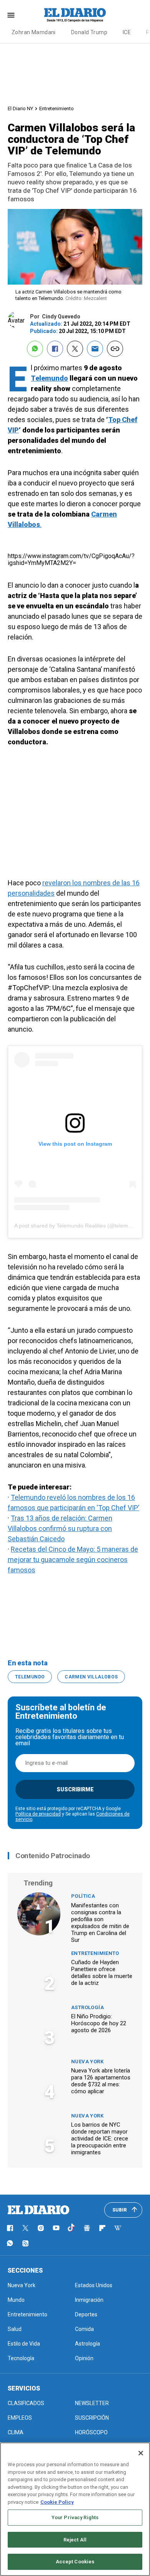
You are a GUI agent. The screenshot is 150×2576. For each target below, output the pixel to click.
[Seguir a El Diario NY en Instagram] (41, 2228)
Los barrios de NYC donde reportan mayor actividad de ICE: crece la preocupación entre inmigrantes (100, 2139)
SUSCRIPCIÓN (92, 2418)
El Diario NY (20, 109)
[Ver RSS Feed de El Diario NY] (25, 2243)
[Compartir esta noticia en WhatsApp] (35, 349)
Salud (15, 2329)
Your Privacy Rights (75, 2517)
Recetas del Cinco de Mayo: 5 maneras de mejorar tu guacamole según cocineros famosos (73, 1560)
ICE (127, 32)
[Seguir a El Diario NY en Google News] (87, 2228)
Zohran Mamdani (34, 32)
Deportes (86, 2314)
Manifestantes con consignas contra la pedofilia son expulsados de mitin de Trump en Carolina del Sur (100, 1923)
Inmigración (89, 2300)
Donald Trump (89, 32)
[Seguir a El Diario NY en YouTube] (56, 2228)
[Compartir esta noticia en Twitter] (75, 349)
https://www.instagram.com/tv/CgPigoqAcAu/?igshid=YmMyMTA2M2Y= (71, 559)
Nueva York (87, 2062)
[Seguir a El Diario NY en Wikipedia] (118, 2228)
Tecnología (21, 2358)
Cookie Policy (57, 2502)
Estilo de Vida (24, 2344)
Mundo (16, 2300)
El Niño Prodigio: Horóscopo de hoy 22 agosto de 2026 (99, 2023)
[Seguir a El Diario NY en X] (25, 2228)
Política (83, 1896)
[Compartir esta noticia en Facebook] (55, 349)
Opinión (84, 2358)
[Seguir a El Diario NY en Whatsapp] (10, 2243)
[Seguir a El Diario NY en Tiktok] (72, 2228)
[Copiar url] (115, 349)
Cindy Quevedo (61, 316)
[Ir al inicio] (38, 2210)
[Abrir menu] (11, 15)
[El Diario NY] (75, 15)
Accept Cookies (75, 2562)
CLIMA (16, 2432)
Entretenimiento (57, 109)
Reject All (75, 2540)
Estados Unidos (94, 2285)
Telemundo (49, 378)
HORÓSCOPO (91, 2432)
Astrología (87, 2007)
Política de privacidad (38, 1814)
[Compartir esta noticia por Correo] (95, 349)
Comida (84, 2329)
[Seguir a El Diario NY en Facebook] (10, 2228)
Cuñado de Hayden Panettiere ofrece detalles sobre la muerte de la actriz (102, 1973)
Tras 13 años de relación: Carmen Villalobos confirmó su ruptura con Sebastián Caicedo (60, 1528)
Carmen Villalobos (91, 1677)
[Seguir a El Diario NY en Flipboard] (102, 2228)
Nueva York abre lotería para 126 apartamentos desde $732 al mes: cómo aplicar (101, 2081)
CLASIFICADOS (26, 2403)
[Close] (141, 2453)
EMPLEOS (20, 2418)
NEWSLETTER (92, 2403)
